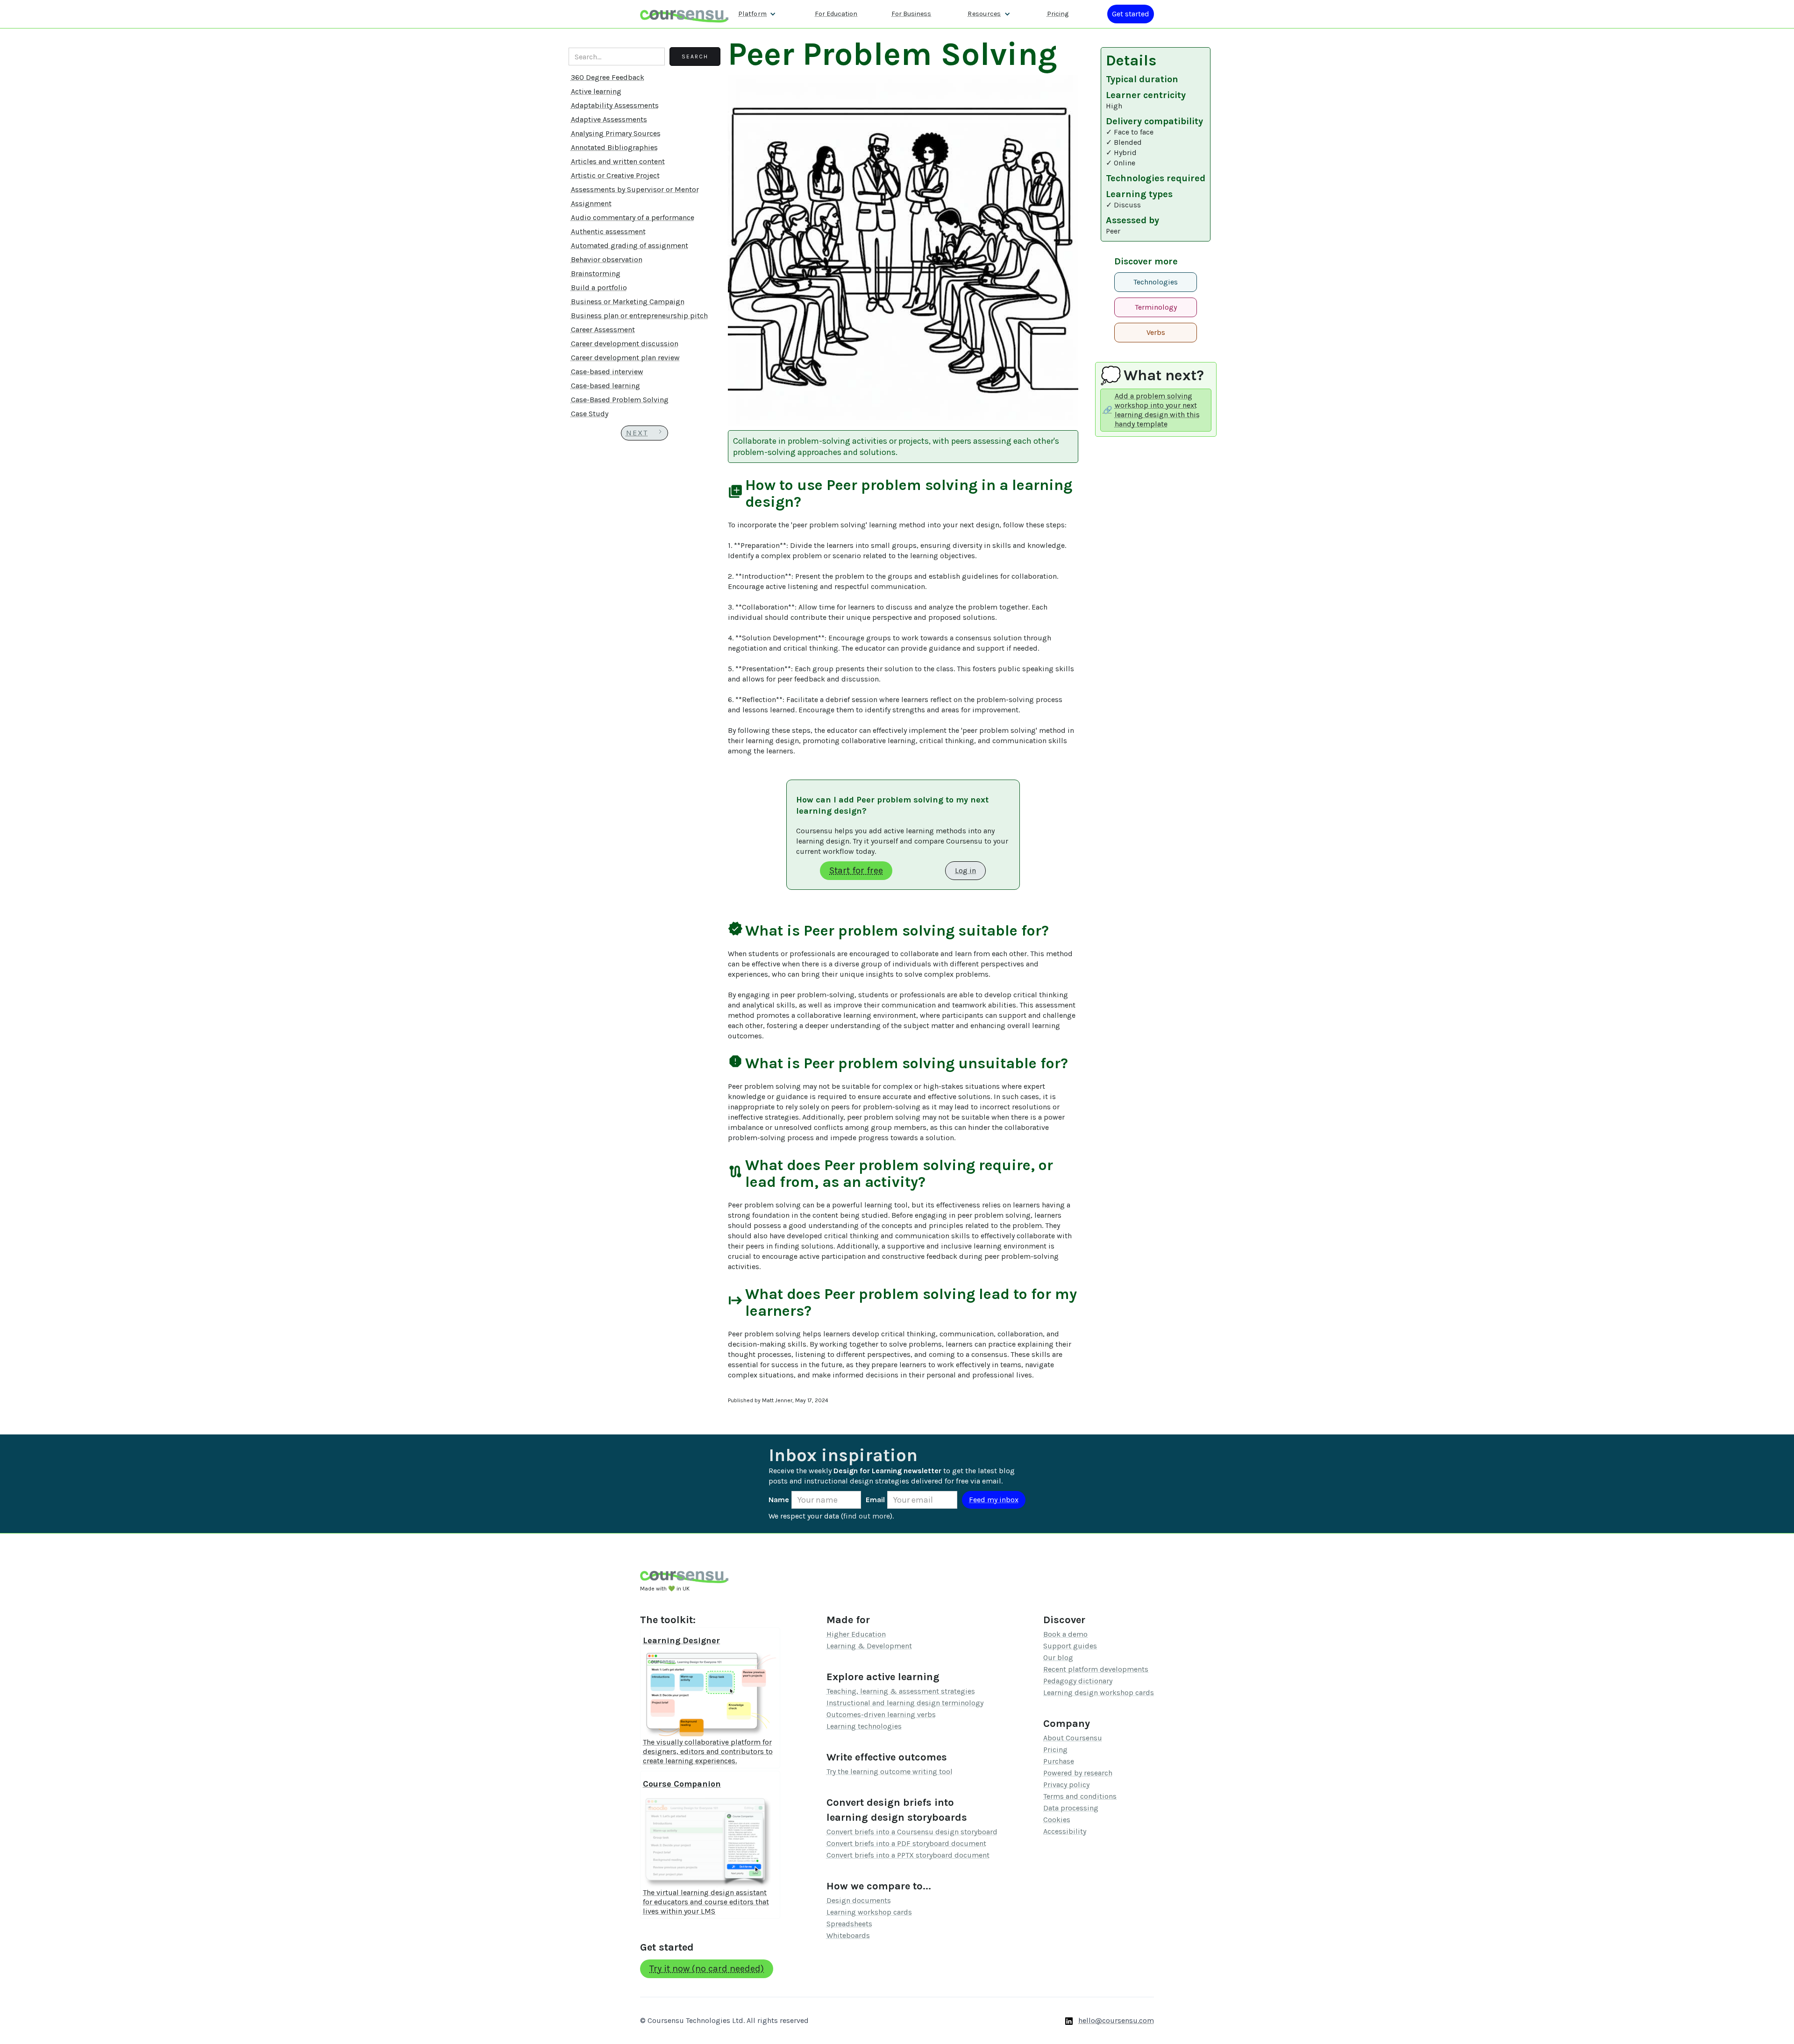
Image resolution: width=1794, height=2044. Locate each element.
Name (779, 1500)
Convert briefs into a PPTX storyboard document (908, 1855)
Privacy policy (1066, 1785)
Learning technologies (864, 1726)
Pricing (1058, 14)
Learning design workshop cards (1099, 1693)
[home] (684, 14)
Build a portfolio (599, 287)
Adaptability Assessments (615, 105)
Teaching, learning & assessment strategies (901, 1691)
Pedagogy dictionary (1078, 1681)
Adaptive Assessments (609, 119)
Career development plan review (625, 358)
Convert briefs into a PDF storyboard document (906, 1843)
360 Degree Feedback (608, 77)
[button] (757, 14)
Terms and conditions (1080, 1796)
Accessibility (1065, 1831)
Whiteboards (848, 1935)
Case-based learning (605, 386)
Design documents (859, 1900)
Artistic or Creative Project (615, 175)
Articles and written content (618, 161)
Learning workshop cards (869, 1912)
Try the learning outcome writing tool (890, 1771)
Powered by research (1078, 1773)
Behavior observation (607, 259)
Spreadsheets (849, 1924)
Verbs (1156, 332)
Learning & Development (869, 1646)
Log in (965, 870)
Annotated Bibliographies (614, 147)
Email (875, 1500)
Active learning (596, 91)
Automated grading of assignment (630, 245)
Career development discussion (625, 344)
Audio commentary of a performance (633, 217)
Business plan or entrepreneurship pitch (639, 316)
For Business (911, 14)
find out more (867, 1516)
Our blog (1058, 1657)
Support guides (1070, 1646)
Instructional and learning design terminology (905, 1703)
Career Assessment (603, 330)
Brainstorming (596, 273)
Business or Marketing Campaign (628, 302)
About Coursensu (1073, 1738)
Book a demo (1065, 1634)
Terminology (1156, 307)
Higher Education (856, 1634)
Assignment (591, 203)
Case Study (590, 414)
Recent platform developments (1096, 1669)
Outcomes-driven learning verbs (881, 1714)
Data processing (1071, 1808)
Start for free (856, 870)
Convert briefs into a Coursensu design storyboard (912, 1832)
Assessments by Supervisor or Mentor (635, 189)
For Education (836, 14)
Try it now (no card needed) (707, 1969)
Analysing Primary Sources (616, 133)
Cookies (1057, 1820)
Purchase (1059, 1761)
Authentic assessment (608, 231)
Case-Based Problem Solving (620, 400)
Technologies (1156, 282)
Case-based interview (607, 372)
